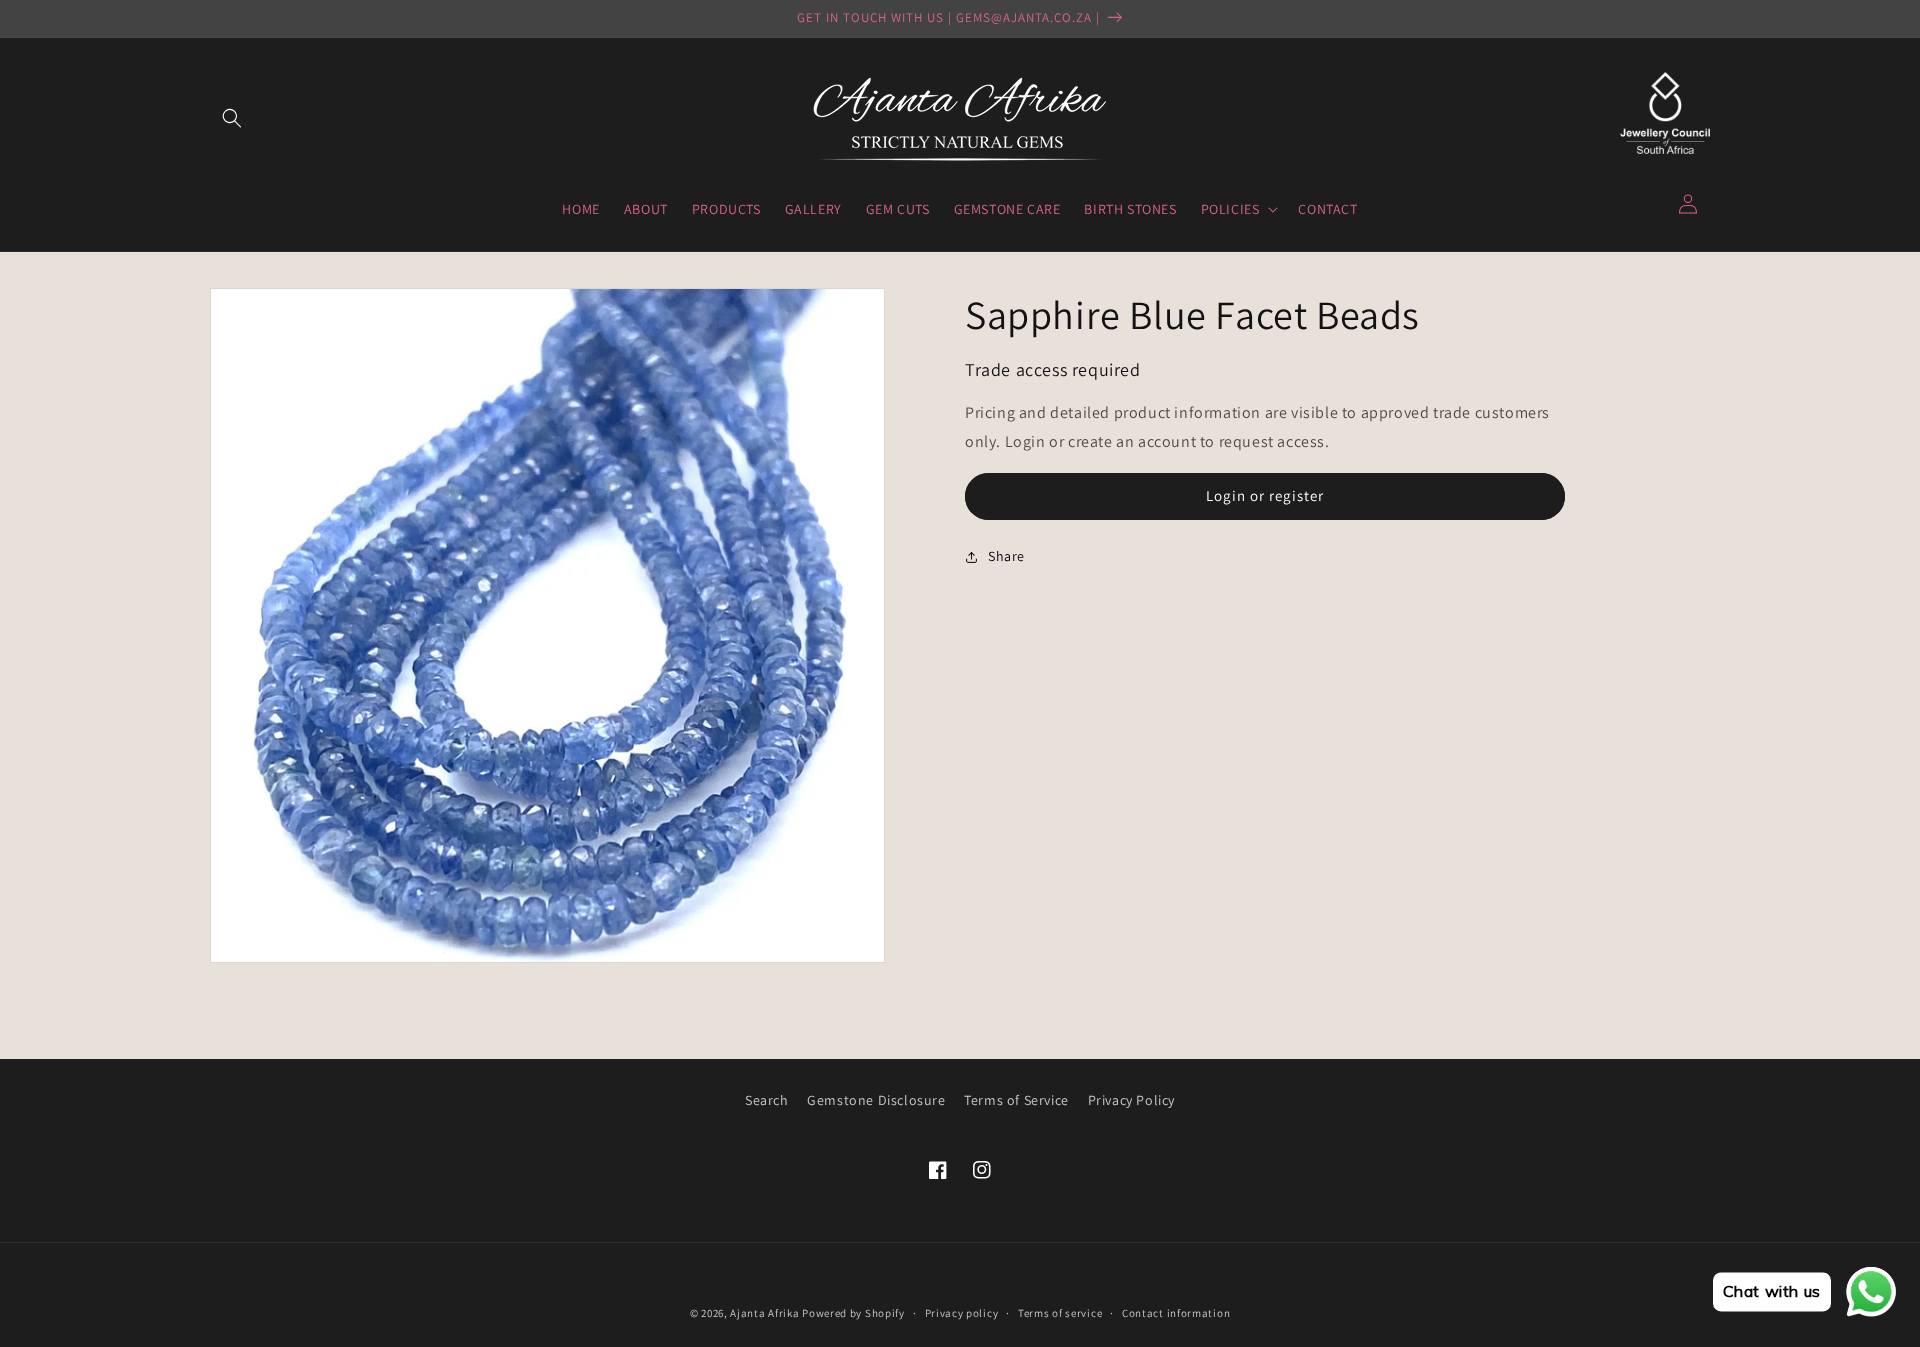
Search (767, 1100)
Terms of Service (1016, 1100)
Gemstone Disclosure (876, 1100)
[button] (232, 118)
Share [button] (1006, 556)
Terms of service (1060, 1313)
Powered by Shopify (853, 1313)
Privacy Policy (1131, 1100)
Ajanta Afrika (764, 1313)
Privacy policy (962, 1313)
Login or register (1265, 495)
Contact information (1176, 1313)
